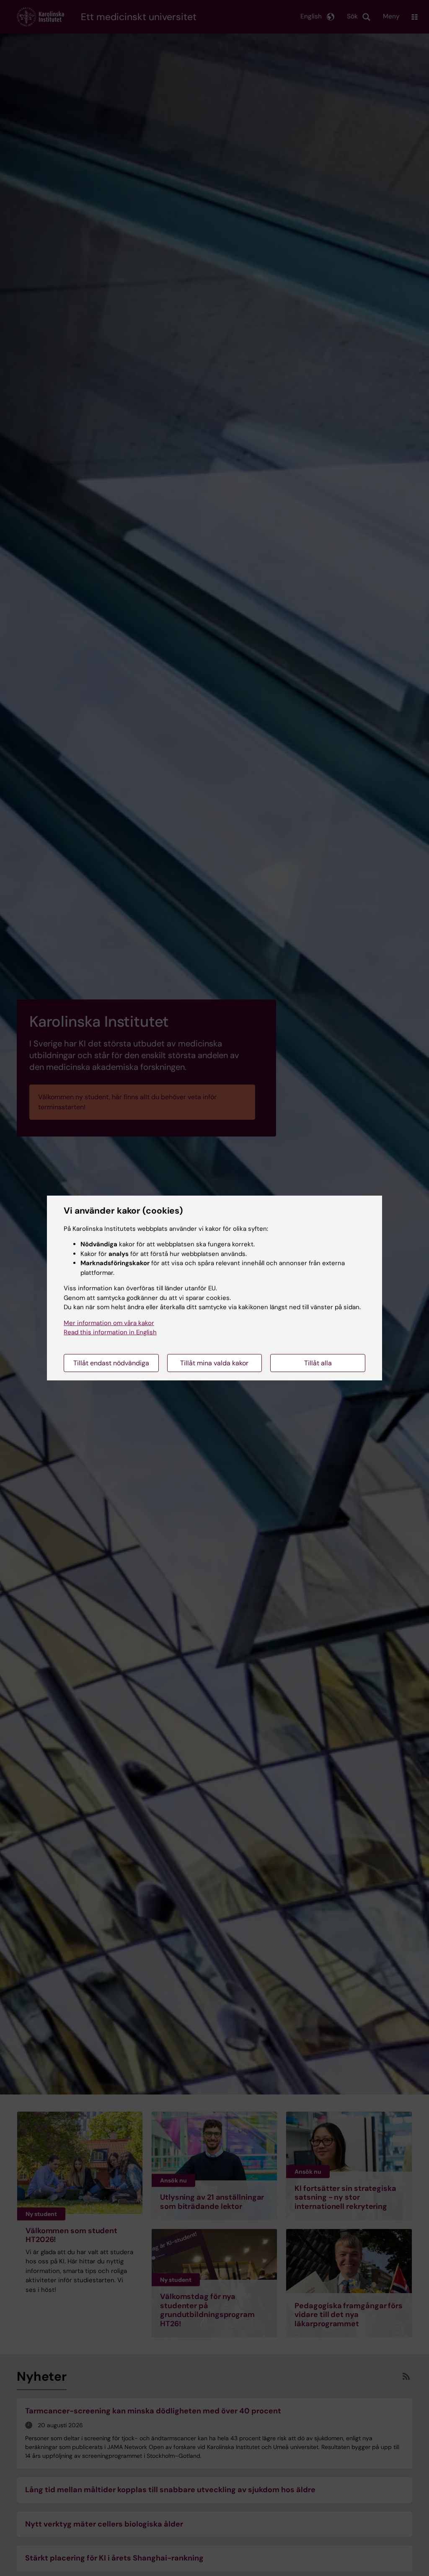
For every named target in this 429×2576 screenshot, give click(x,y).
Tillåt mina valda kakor (214, 1363)
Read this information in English (110, 1332)
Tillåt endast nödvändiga (111, 1363)
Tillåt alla (318, 1363)
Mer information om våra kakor (109, 1323)
